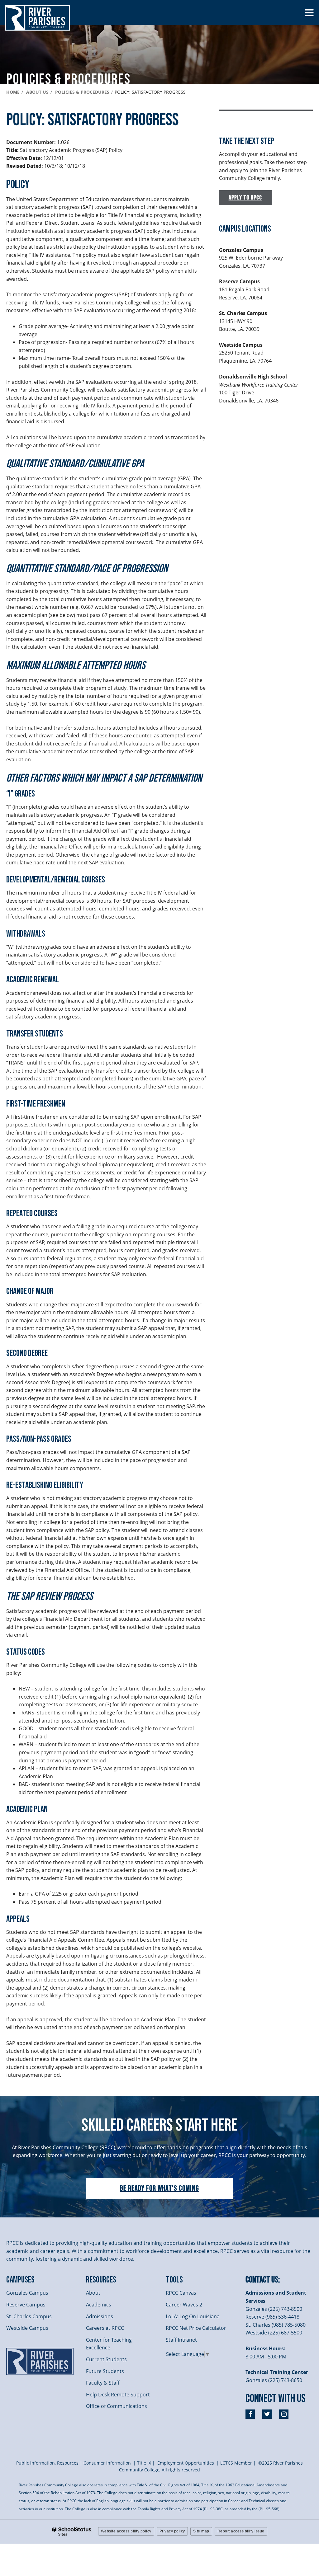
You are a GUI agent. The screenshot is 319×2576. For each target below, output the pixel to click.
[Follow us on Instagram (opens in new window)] (284, 2414)
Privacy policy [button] (172, 2531)
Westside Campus (27, 2328)
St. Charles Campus (29, 2316)
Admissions (100, 2316)
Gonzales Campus (27, 2293)
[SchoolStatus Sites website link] (72, 2532)
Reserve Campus (26, 2305)
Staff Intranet (181, 2340)
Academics (99, 2305)
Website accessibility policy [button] (126, 2531)
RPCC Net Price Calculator (196, 2328)
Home (13, 92)
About (93, 2293)
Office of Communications (117, 2406)
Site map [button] (201, 2531)
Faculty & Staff (103, 2383)
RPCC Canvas (181, 2293)
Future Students (105, 2371)
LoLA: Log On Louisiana (193, 2316)
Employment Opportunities (186, 2463)
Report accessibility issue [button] (241, 2531)
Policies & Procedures (82, 92)
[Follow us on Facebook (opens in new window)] (250, 2414)
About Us (37, 92)
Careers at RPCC (105, 2328)
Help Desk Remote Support (118, 2395)
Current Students (106, 2359)
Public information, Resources (47, 2463)
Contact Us (262, 2280)
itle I (144, 2463)
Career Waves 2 (184, 2305)
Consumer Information (108, 2463)
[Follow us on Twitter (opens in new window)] (267, 2414)
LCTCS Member (236, 2463)
